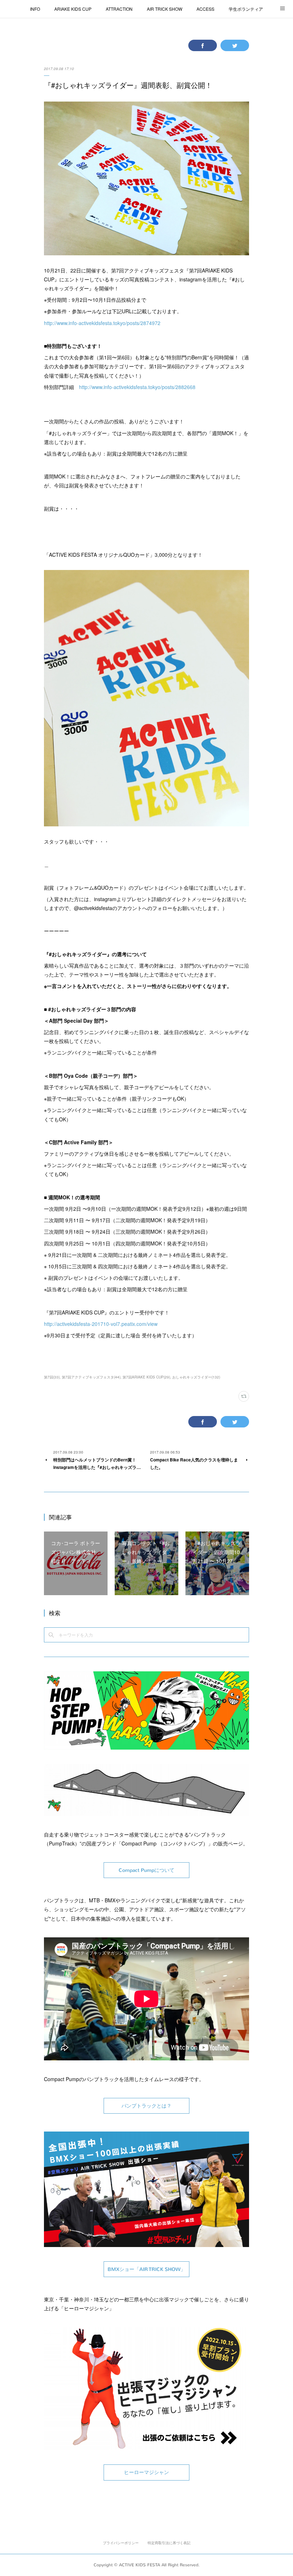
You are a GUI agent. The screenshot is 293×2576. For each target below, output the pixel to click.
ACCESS (205, 9)
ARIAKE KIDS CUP (73, 9)
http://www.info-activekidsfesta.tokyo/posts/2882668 (137, 387)
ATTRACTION (119, 9)
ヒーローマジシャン (146, 2472)
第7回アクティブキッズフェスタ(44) (91, 1377)
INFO (35, 9)
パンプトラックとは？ (146, 2106)
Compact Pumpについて (146, 1870)
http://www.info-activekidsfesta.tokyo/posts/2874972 (102, 323)
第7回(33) (52, 1377)
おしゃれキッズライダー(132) (196, 1377)
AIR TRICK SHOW (165, 9)
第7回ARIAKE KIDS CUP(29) (146, 1377)
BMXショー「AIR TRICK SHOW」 (146, 2269)
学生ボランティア (246, 9)
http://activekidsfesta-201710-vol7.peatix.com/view (101, 1324)
